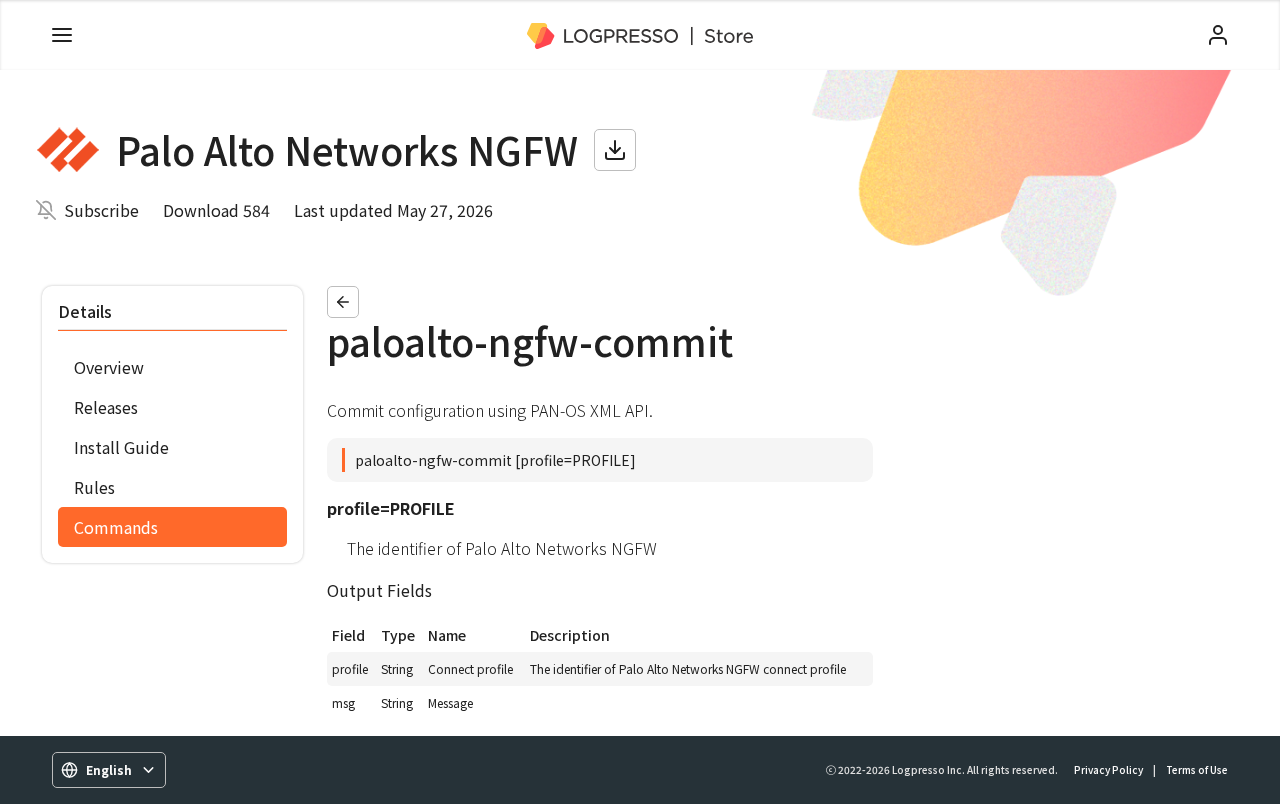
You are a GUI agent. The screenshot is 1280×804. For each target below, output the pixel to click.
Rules (94, 487)
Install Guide (121, 447)
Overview (109, 367)
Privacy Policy (1108, 769)
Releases (106, 407)
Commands (116, 527)
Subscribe (101, 210)
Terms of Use (1197, 769)
